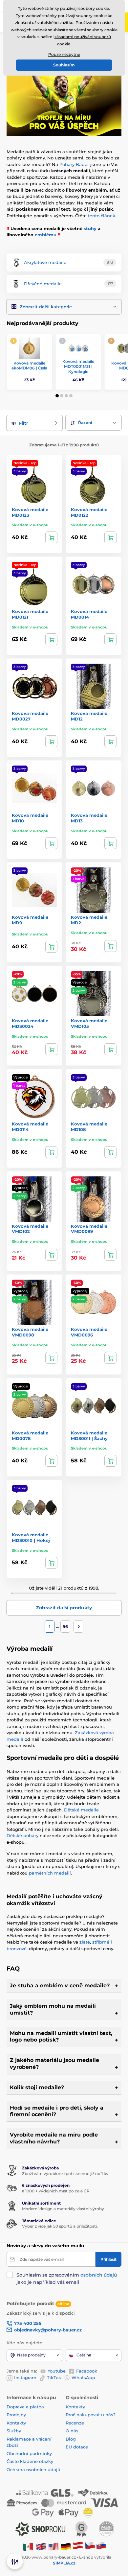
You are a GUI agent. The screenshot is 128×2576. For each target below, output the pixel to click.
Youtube (57, 2371)
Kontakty (16, 2423)
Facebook (87, 2371)
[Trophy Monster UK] (41, 2546)
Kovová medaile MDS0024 (30, 1023)
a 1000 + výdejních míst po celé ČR (56, 2191)
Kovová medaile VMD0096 (89, 1332)
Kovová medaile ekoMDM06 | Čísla (29, 366)
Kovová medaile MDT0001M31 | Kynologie (78, 366)
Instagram (25, 2377)
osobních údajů (99, 2275)
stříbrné (101, 1942)
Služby (14, 2431)
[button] (64, 307)
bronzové (17, 1949)
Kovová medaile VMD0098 (30, 1332)
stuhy (90, 228)
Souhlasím (64, 65)
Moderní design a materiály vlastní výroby (63, 2209)
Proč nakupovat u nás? (91, 2415)
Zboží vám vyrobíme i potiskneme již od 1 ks (65, 2174)
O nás (72, 2431)
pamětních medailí (50, 1873)
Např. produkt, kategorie (49, 88)
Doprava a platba (25, 2407)
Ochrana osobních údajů (33, 2470)
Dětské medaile (81, 1810)
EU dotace (77, 2447)
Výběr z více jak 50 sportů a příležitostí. (60, 2226)
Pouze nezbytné (64, 54)
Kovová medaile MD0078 (30, 1436)
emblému (46, 235)
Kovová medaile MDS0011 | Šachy (89, 1436)
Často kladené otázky (30, 2461)
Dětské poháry (22, 1835)
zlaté (85, 1942)
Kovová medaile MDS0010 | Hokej (31, 1537)
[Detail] (51, 537)
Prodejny (16, 2415)
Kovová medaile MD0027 (30, 716)
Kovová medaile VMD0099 (89, 1229)
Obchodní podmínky (29, 2453)
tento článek (102, 216)
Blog (71, 2439)
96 (65, 1627)
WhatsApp (83, 2377)
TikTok (54, 2377)
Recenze (75, 2423)
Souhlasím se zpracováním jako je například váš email (67, 2279)
